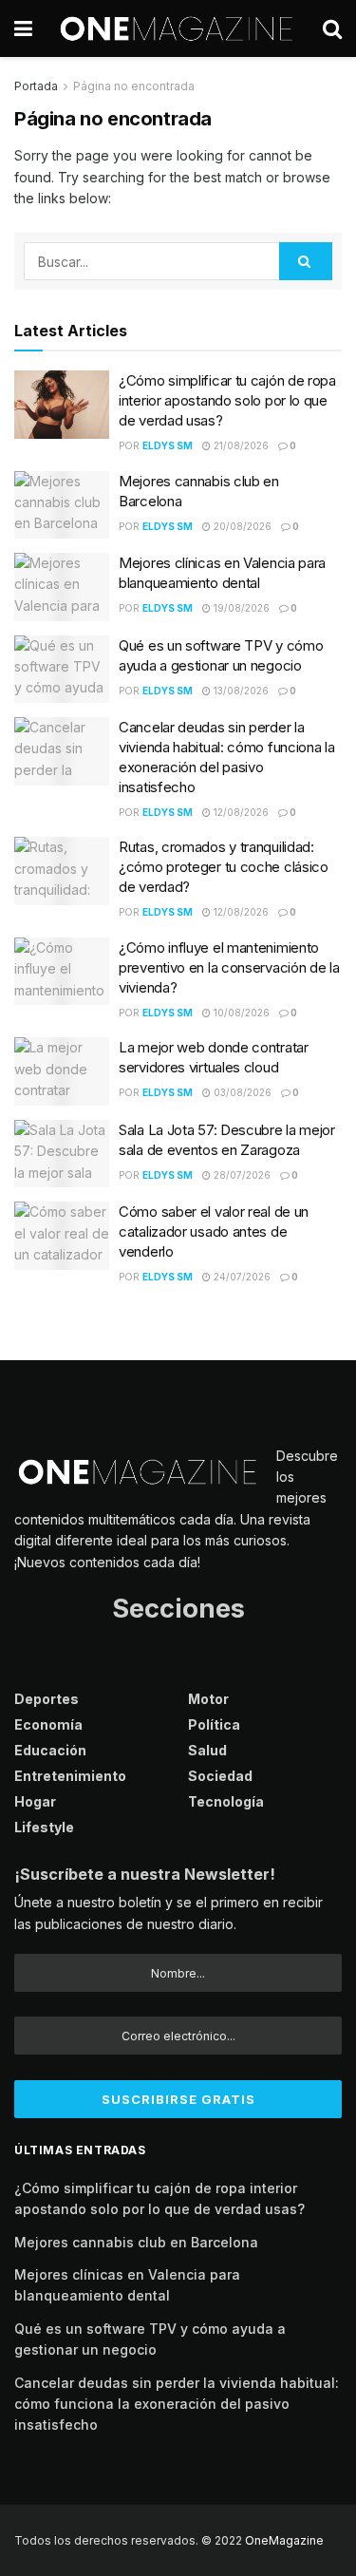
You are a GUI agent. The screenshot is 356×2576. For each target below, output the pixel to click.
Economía (48, 1724)
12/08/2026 (240, 812)
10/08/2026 (240, 1013)
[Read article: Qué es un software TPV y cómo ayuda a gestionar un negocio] (62, 670)
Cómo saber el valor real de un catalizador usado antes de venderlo (214, 1231)
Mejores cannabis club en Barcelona (136, 2242)
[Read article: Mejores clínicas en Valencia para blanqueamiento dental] (62, 587)
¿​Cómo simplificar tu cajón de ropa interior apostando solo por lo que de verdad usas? (227, 400)
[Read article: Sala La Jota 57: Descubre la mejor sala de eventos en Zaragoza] (62, 1154)
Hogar (35, 1801)
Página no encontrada (134, 86)
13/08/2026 (240, 691)
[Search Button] (332, 28)
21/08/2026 (240, 445)
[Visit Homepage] (178, 28)
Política (214, 1724)
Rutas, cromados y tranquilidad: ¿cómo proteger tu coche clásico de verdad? (224, 867)
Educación (50, 1750)
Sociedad (220, 1776)
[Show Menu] (23, 28)
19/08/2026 (240, 608)
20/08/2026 (241, 526)
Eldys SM (168, 445)
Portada (36, 86)
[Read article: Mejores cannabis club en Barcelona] (62, 505)
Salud (207, 1750)
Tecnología (226, 1801)
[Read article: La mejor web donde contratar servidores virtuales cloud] (62, 1071)
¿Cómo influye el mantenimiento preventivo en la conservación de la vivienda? (229, 967)
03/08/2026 (241, 1092)
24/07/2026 (241, 1277)
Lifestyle (44, 1827)
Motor (208, 1699)
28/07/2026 (241, 1175)
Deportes (47, 1699)
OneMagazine (284, 2540)
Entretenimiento (70, 1776)
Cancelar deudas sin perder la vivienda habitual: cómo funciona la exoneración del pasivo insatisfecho (177, 2404)
